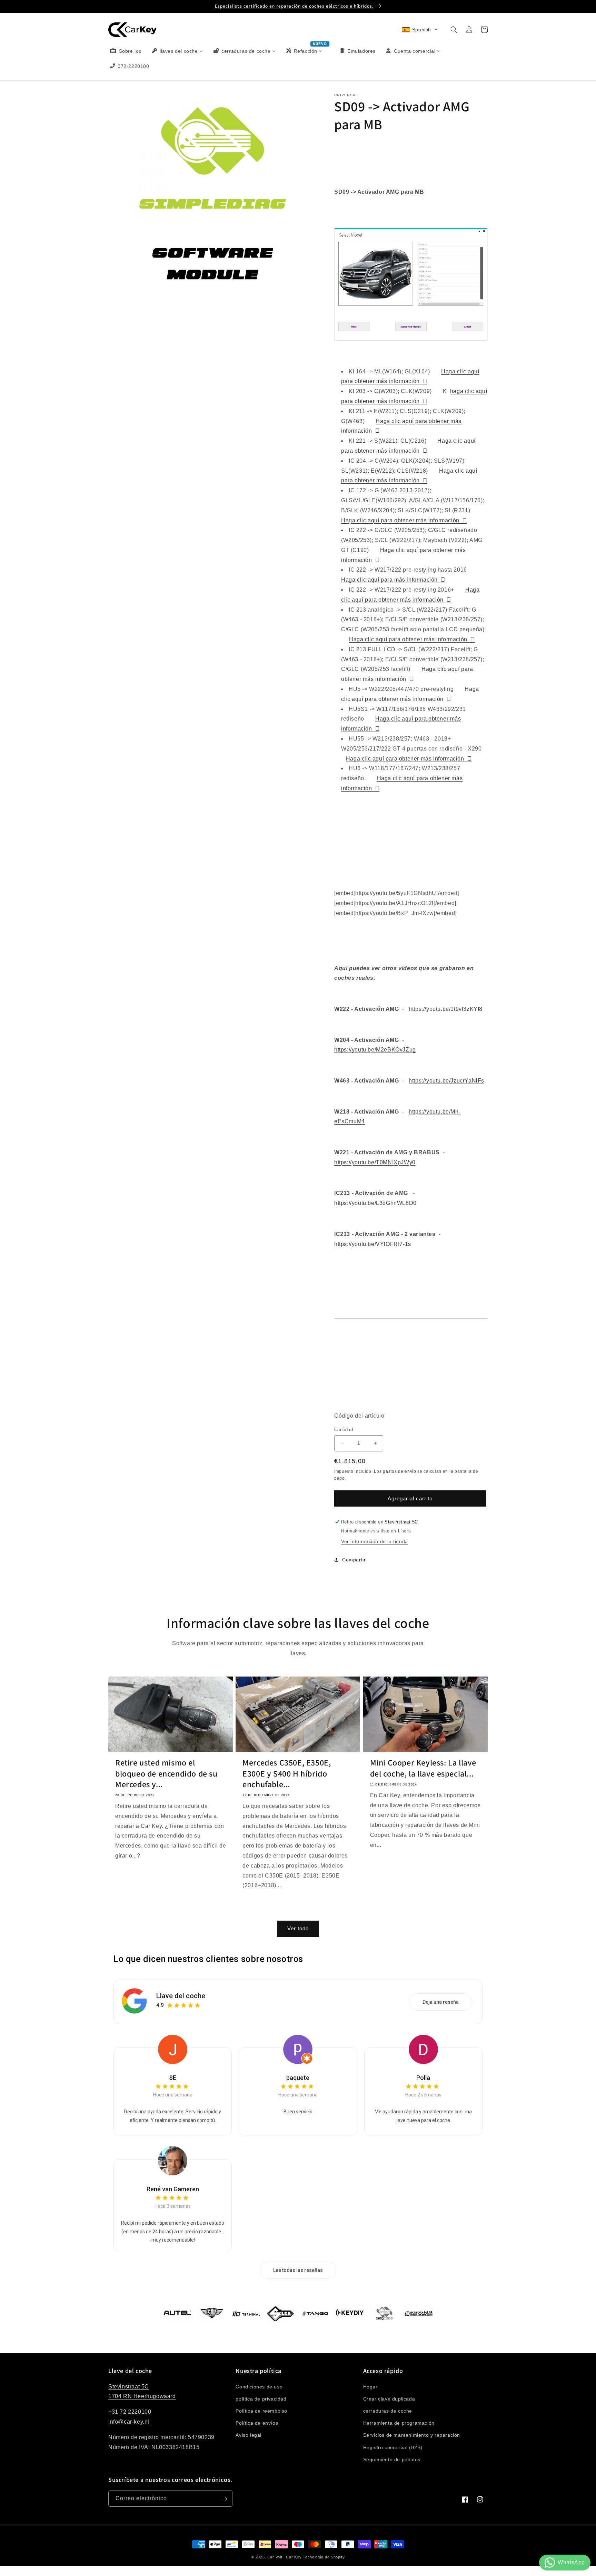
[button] (420, 30)
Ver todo (298, 1929)
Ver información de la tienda (375, 1541)
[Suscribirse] (225, 2499)
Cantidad (344, 1430)
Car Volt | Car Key (285, 2557)
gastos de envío (400, 1471)
